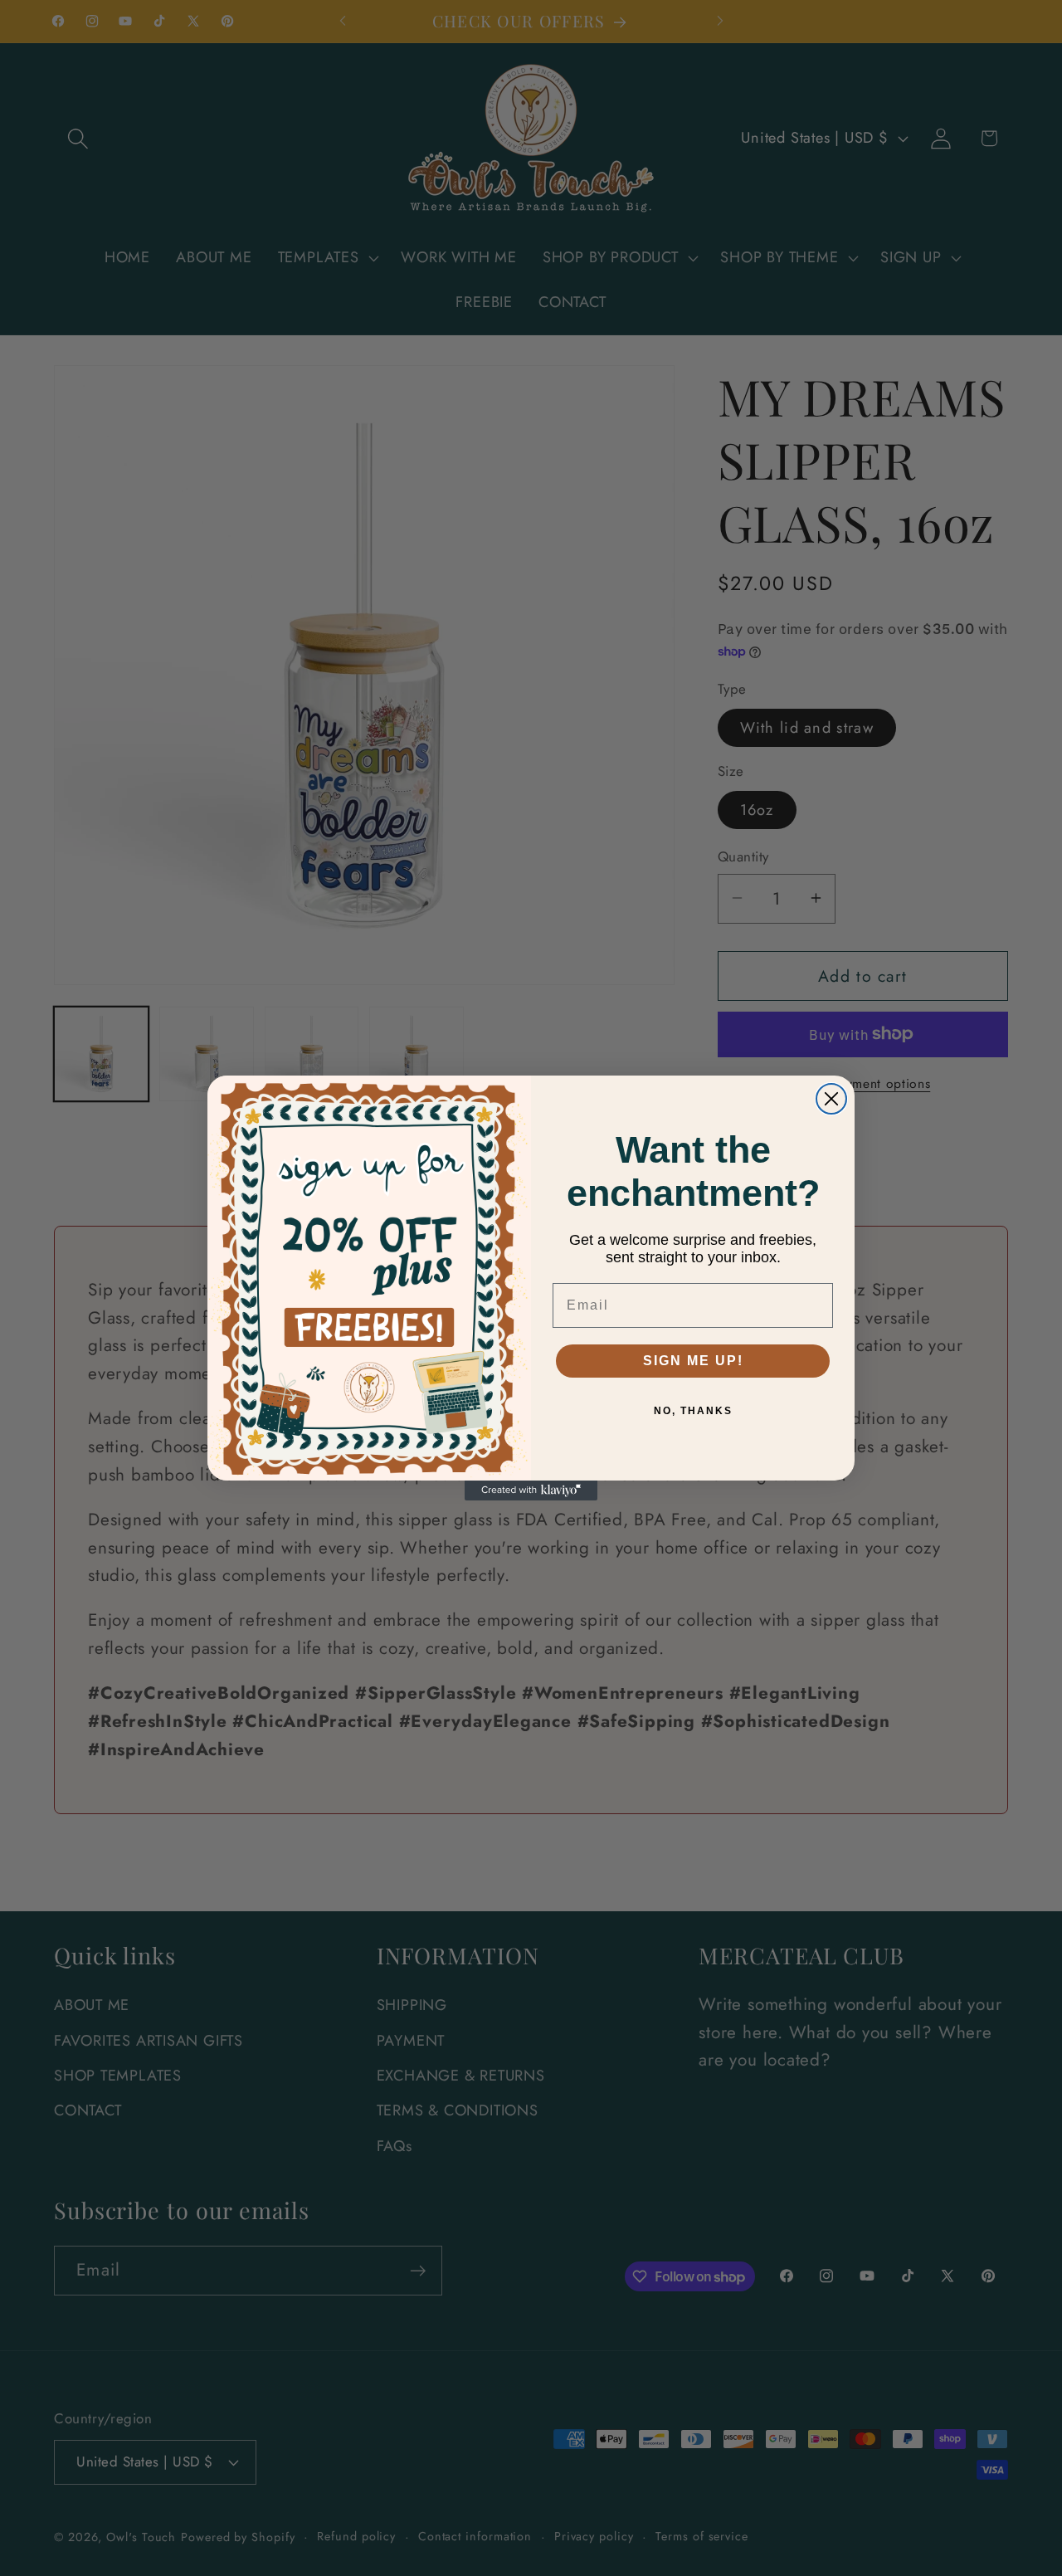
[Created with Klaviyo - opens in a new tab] (531, 1490)
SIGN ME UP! (693, 1361)
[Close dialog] (831, 1099)
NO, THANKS (693, 1411)
